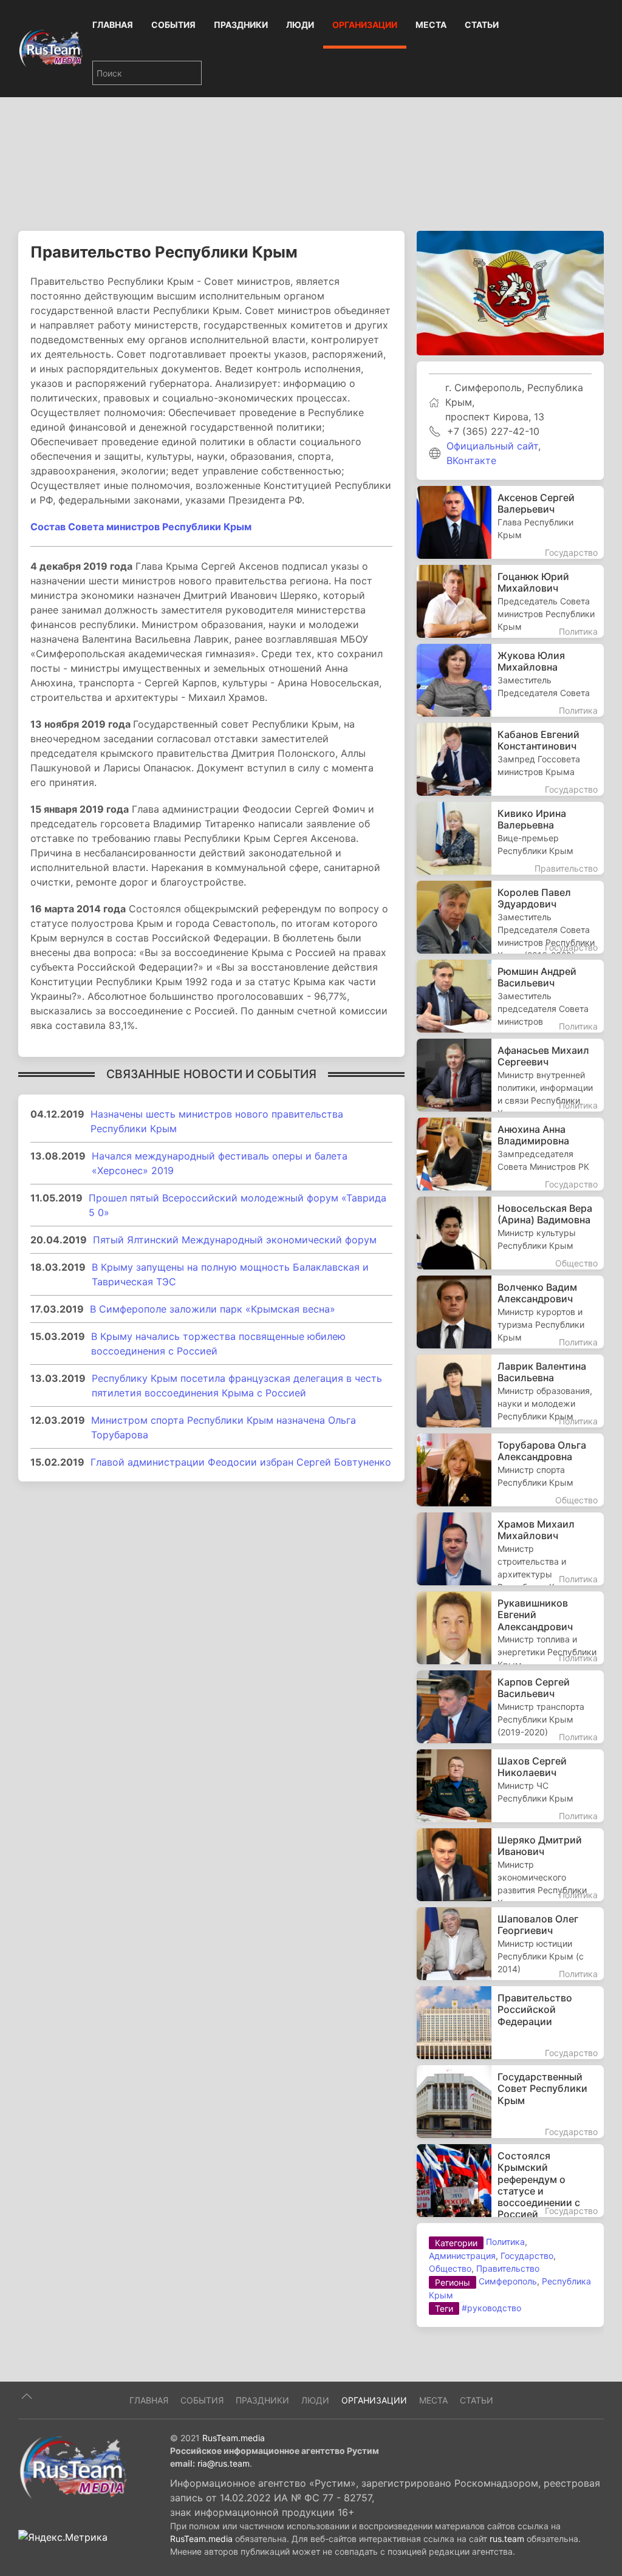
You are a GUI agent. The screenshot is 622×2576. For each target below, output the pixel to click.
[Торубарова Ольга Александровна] (510, 1470)
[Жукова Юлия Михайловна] (510, 680)
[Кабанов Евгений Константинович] (510, 759)
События (173, 25)
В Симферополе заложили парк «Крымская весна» (213, 1309)
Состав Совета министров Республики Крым (141, 527)
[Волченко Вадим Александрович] (510, 1312)
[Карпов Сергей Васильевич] (510, 1707)
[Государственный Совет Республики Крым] (510, 2102)
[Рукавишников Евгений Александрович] (510, 1628)
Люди (300, 25)
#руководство (491, 2308)
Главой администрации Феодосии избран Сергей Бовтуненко (241, 1462)
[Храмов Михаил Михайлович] (510, 1549)
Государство (527, 2256)
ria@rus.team (224, 2463)
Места (431, 25)
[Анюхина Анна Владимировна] (510, 1154)
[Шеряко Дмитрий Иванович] (510, 1865)
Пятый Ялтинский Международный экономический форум (235, 1240)
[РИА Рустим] (73, 2467)
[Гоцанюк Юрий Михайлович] (510, 601)
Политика (505, 2242)
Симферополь (508, 2281)
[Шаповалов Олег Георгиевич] (510, 1944)
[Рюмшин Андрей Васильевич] (510, 996)
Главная (113, 25)
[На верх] (27, 2396)
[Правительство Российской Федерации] (510, 2023)
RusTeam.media (234, 2438)
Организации (365, 25)
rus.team (507, 2539)
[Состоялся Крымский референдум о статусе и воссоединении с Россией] (510, 2181)
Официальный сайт (492, 446)
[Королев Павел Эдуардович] (510, 917)
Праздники (241, 25)
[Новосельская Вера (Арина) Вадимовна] (510, 1233)
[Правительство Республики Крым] (510, 292)
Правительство (508, 2268)
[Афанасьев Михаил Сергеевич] (510, 1075)
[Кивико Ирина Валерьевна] (510, 838)
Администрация (462, 2256)
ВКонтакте (471, 460)
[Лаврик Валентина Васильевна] (510, 1391)
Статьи (482, 25)
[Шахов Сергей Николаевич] (510, 1786)
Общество (450, 2268)
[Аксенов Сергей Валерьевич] (510, 522)
